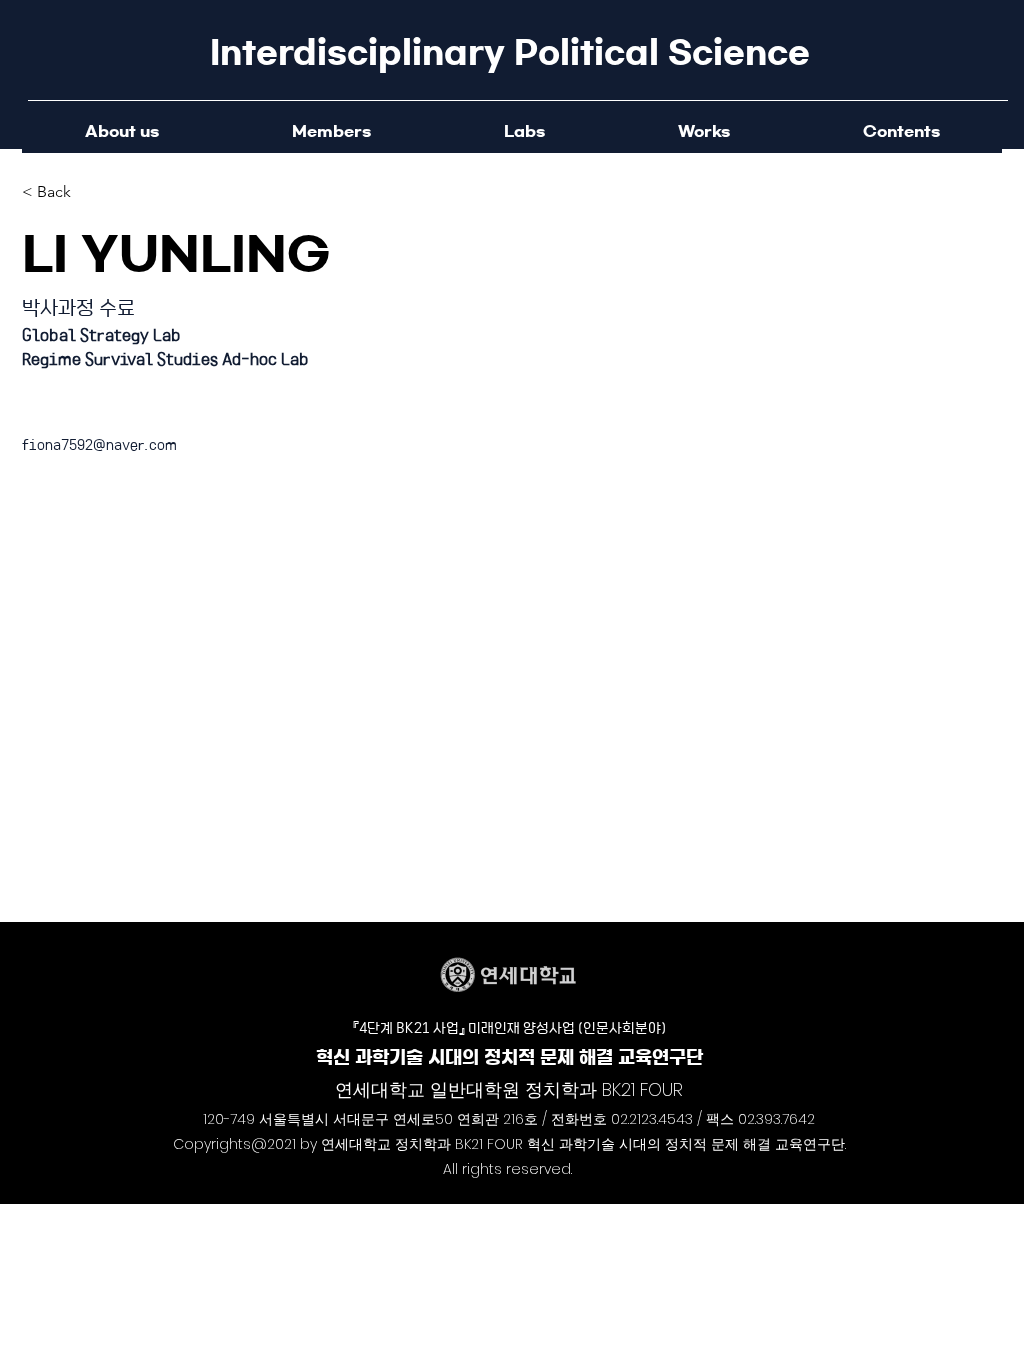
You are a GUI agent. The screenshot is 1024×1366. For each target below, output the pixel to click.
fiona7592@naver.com (99, 444)
